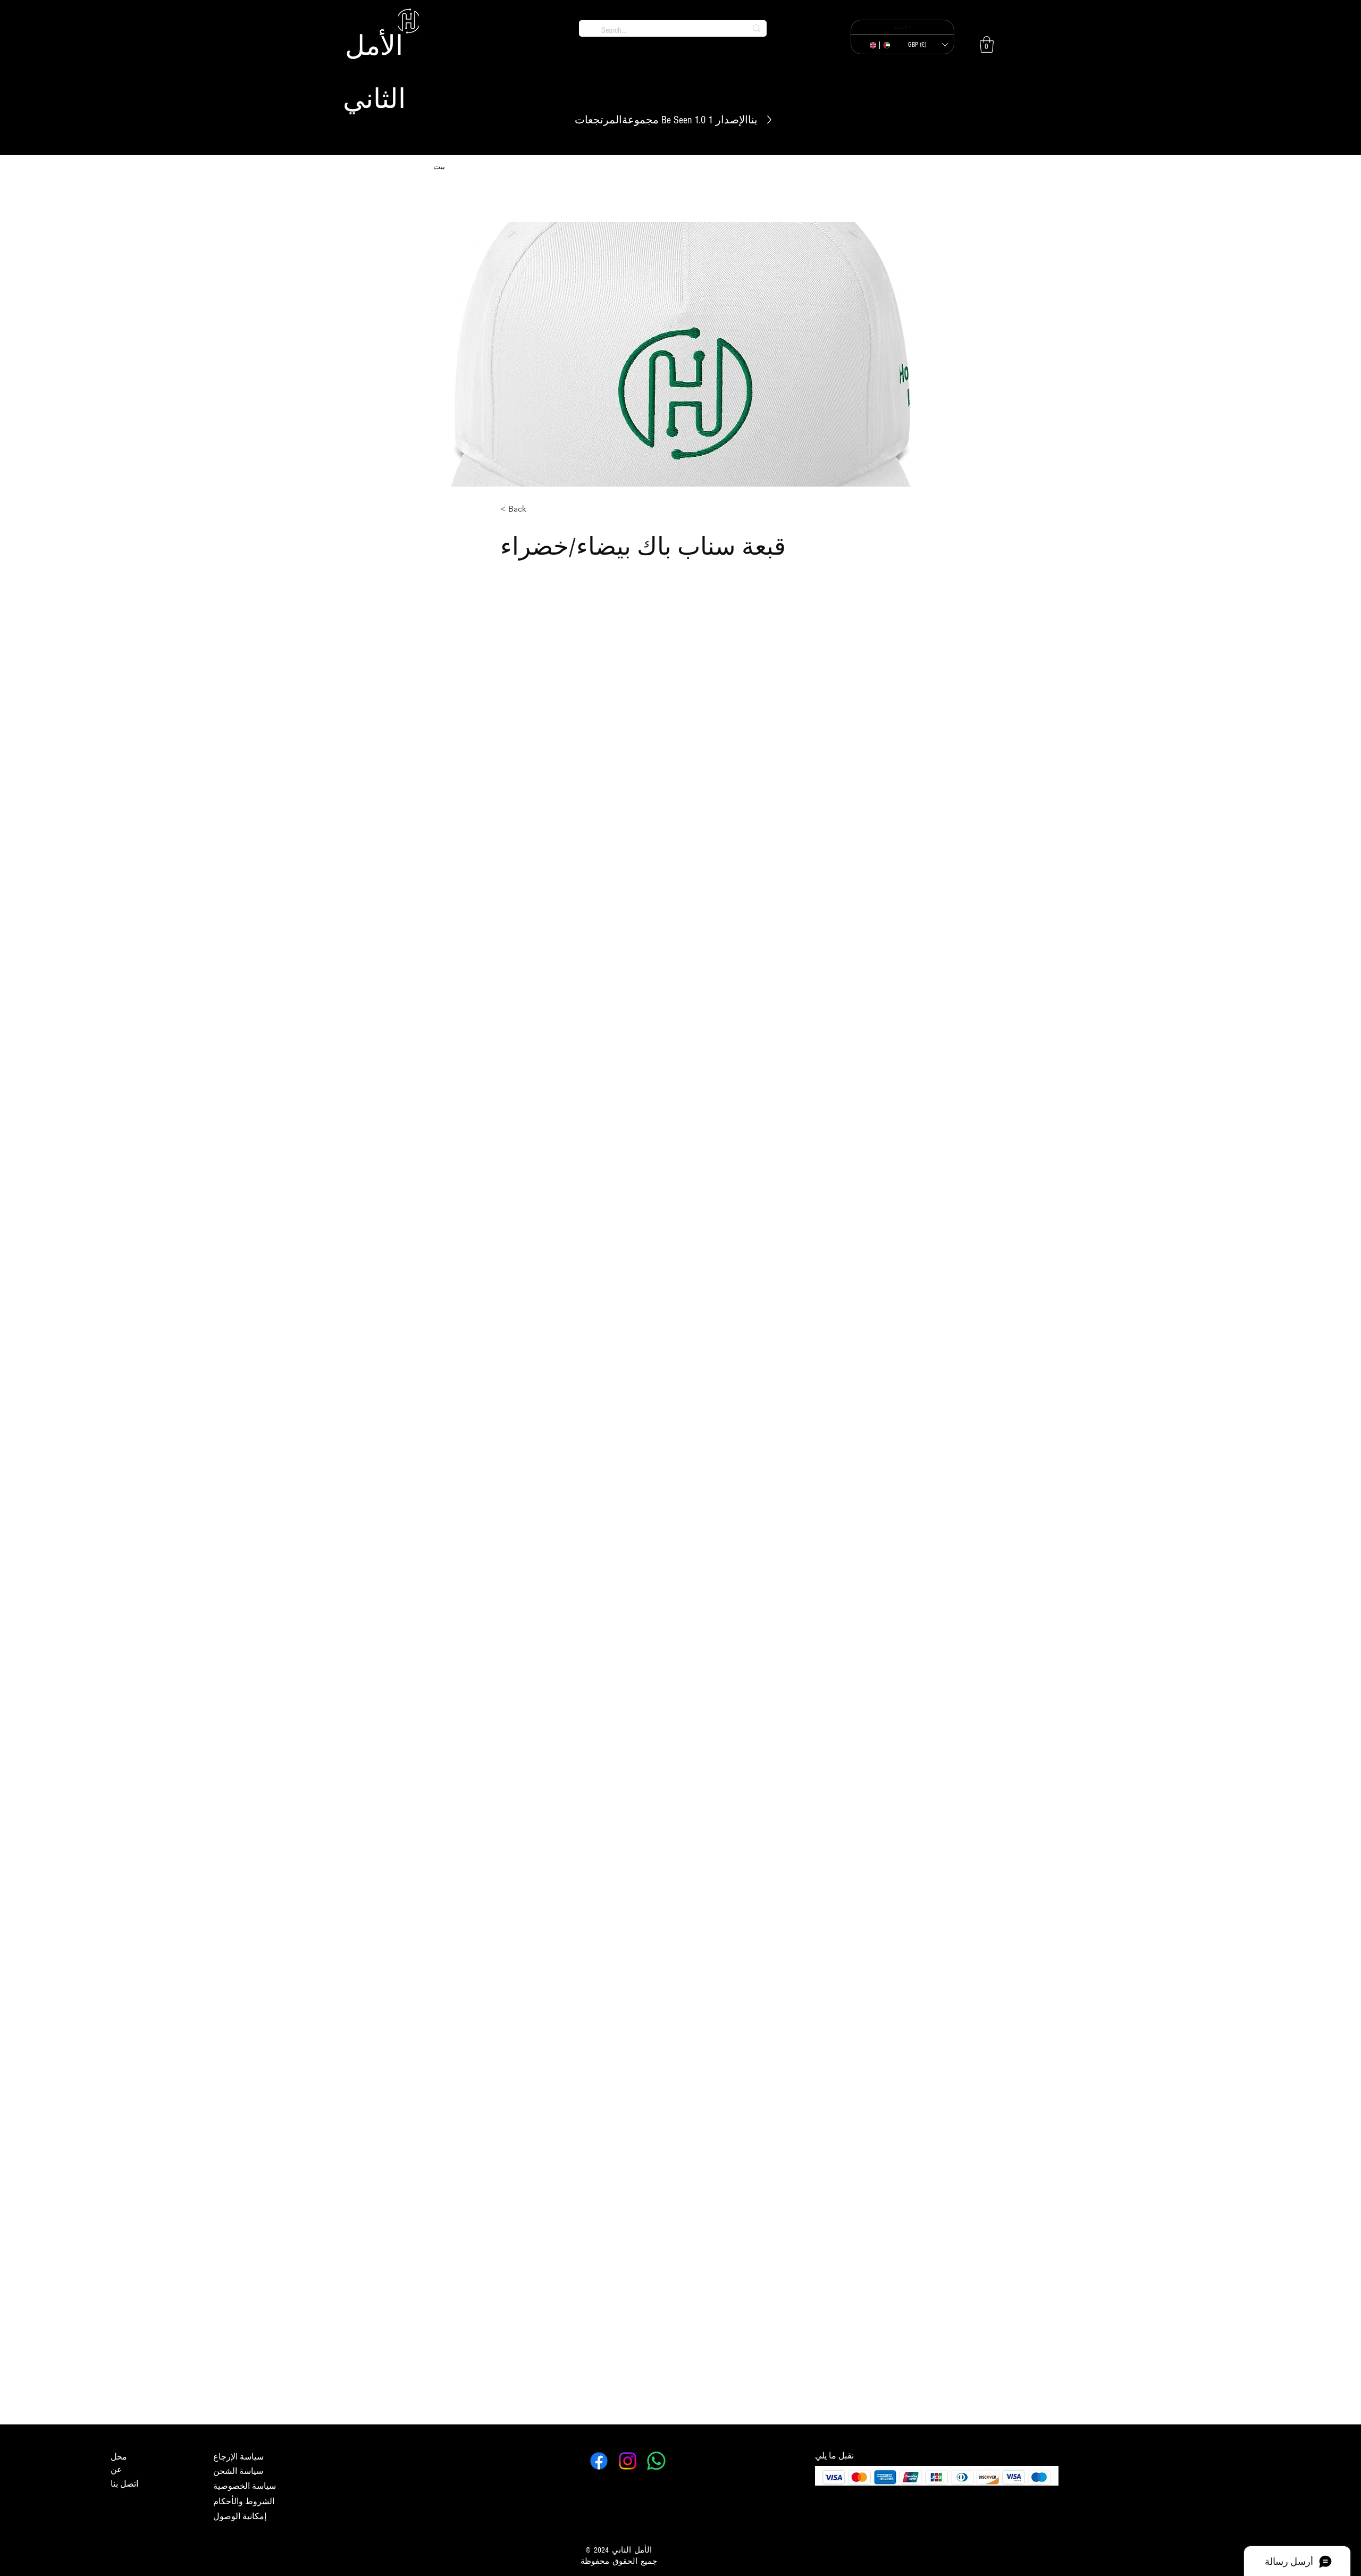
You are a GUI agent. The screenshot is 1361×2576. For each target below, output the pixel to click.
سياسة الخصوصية (245, 2486)
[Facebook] (599, 2461)
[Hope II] (656, 2461)
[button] (928, 45)
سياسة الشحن (238, 2471)
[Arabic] (886, 45)
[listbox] (928, 45)
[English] (873, 45)
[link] (987, 44)
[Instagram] (628, 2461)
